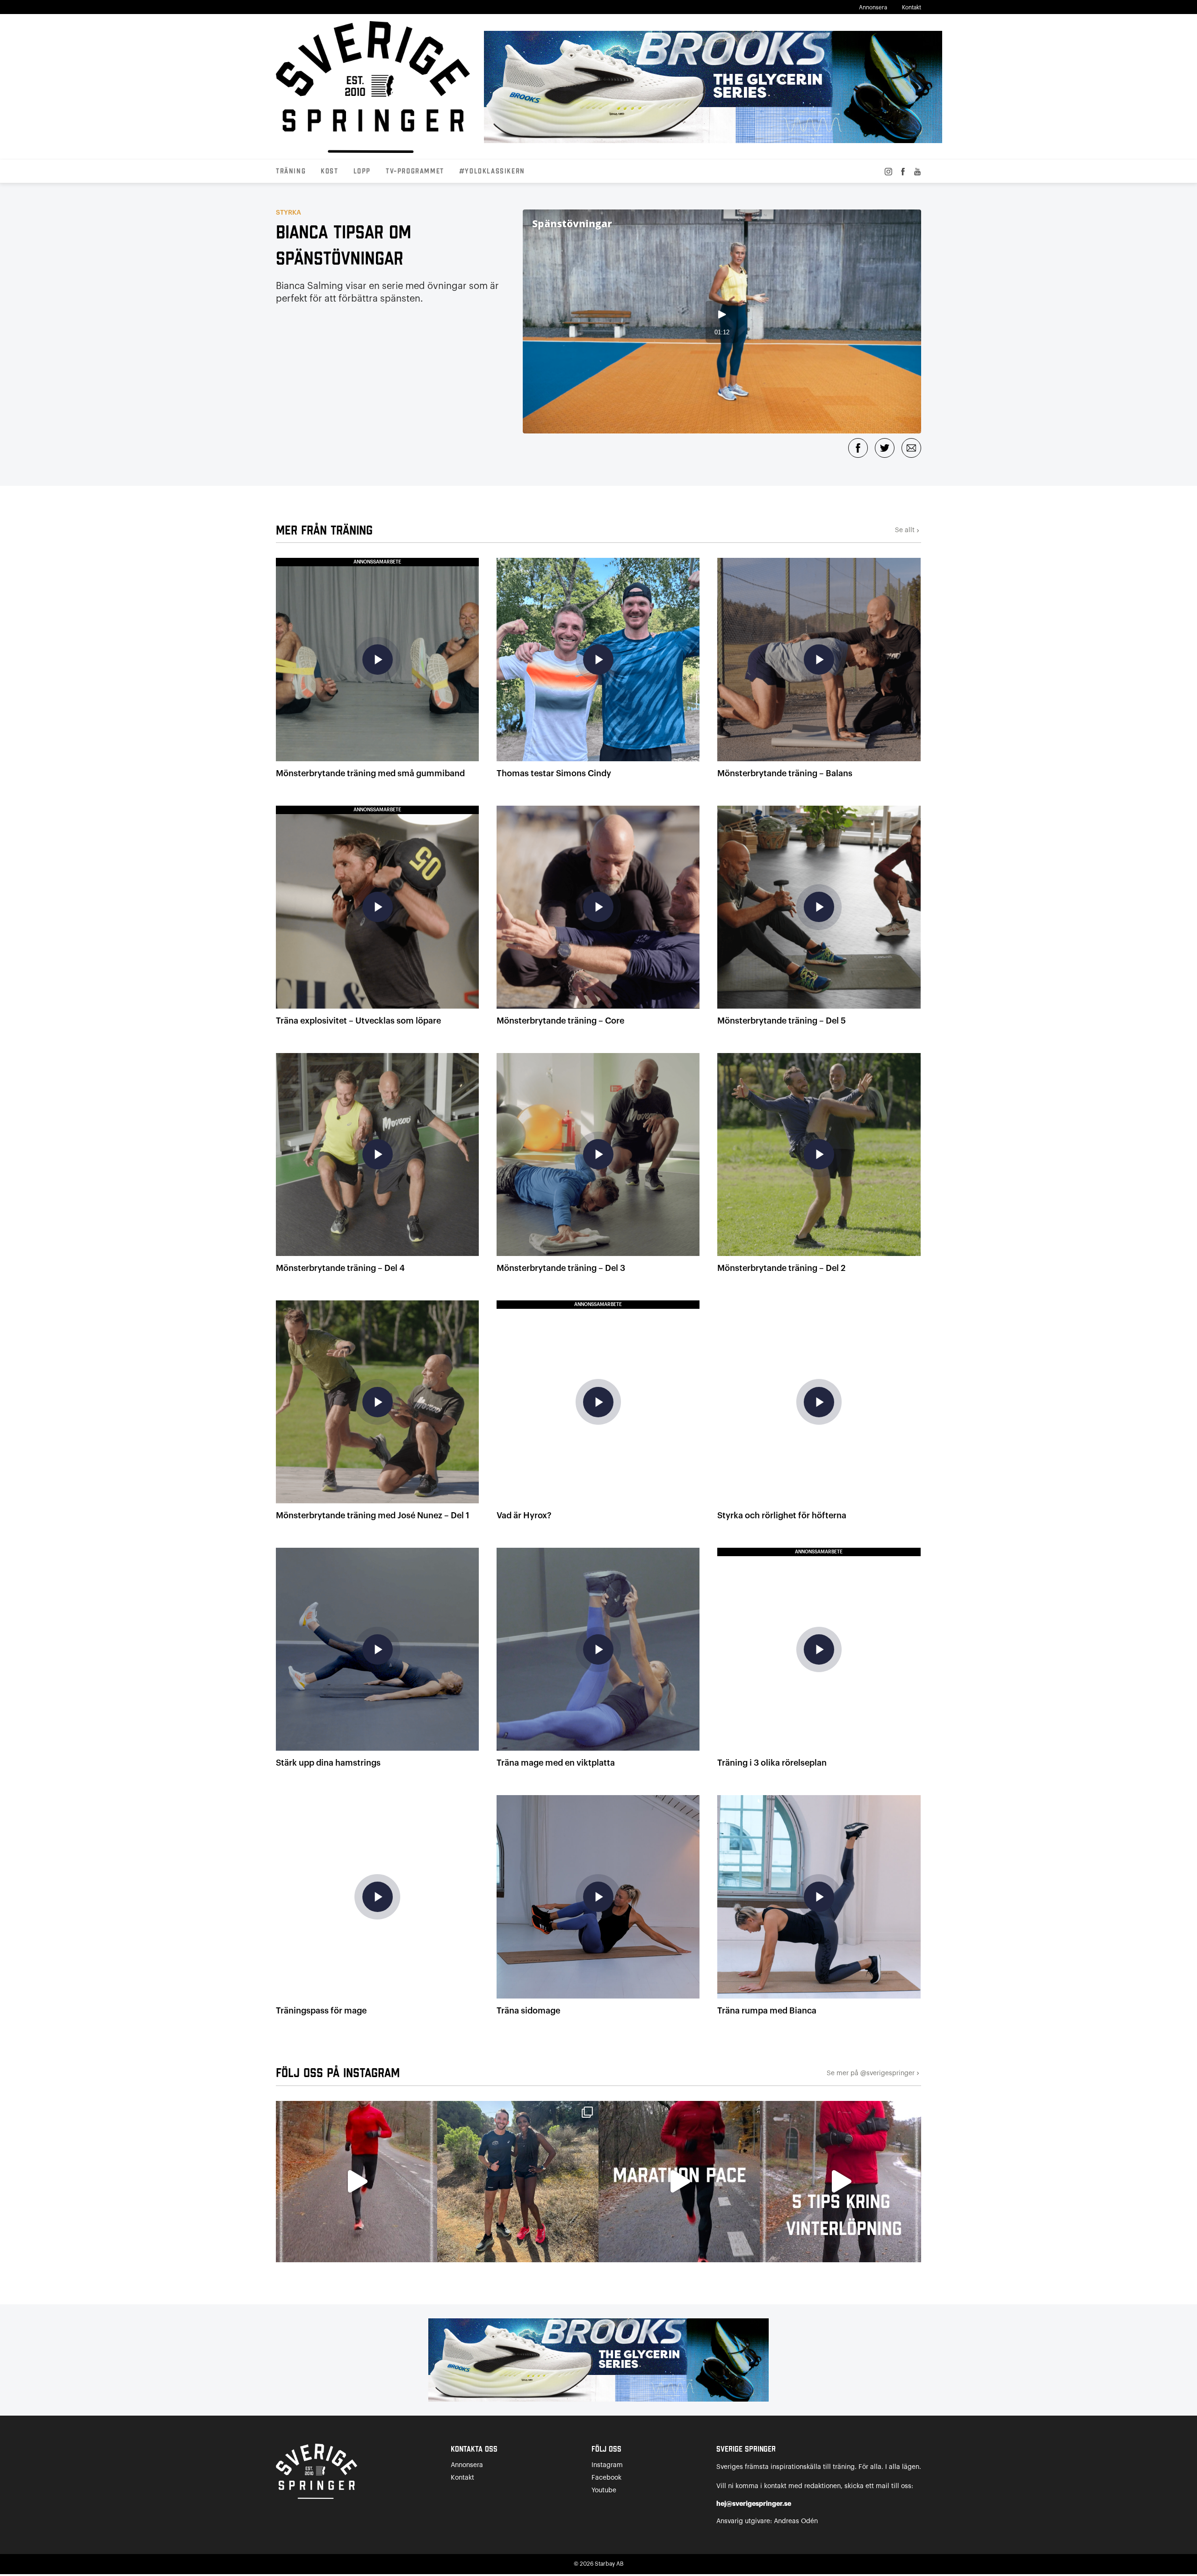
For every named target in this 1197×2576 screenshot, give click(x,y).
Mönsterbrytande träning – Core (560, 1021)
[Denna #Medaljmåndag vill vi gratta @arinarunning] (518, 2182)
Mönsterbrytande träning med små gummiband (370, 773)
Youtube (604, 2490)
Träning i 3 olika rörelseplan (772, 1763)
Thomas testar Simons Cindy (554, 773)
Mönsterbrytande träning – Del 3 (561, 1268)
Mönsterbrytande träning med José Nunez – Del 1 (373, 1515)
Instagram (607, 2465)
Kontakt (912, 7)
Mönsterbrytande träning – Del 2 (781, 1268)
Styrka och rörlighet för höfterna (782, 1515)
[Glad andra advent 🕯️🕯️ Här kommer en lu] (679, 2182)
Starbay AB (609, 2564)
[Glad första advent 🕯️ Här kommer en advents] (840, 2182)
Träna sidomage (528, 2011)
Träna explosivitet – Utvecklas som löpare (358, 1021)
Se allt (908, 530)
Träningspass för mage (321, 2011)
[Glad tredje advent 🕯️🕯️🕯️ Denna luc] (357, 2182)
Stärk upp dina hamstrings (328, 1763)
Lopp (362, 172)
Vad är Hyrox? (524, 1515)
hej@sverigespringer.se (754, 2504)
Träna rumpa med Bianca (767, 2011)
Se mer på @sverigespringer (874, 2074)
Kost (329, 172)
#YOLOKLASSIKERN (492, 172)
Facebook (606, 2478)
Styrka (288, 213)
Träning (291, 172)
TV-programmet (415, 172)
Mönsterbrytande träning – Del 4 (340, 1268)
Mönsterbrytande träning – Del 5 (782, 1021)
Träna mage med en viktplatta (556, 1763)
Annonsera (873, 7)
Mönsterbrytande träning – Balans (785, 773)
